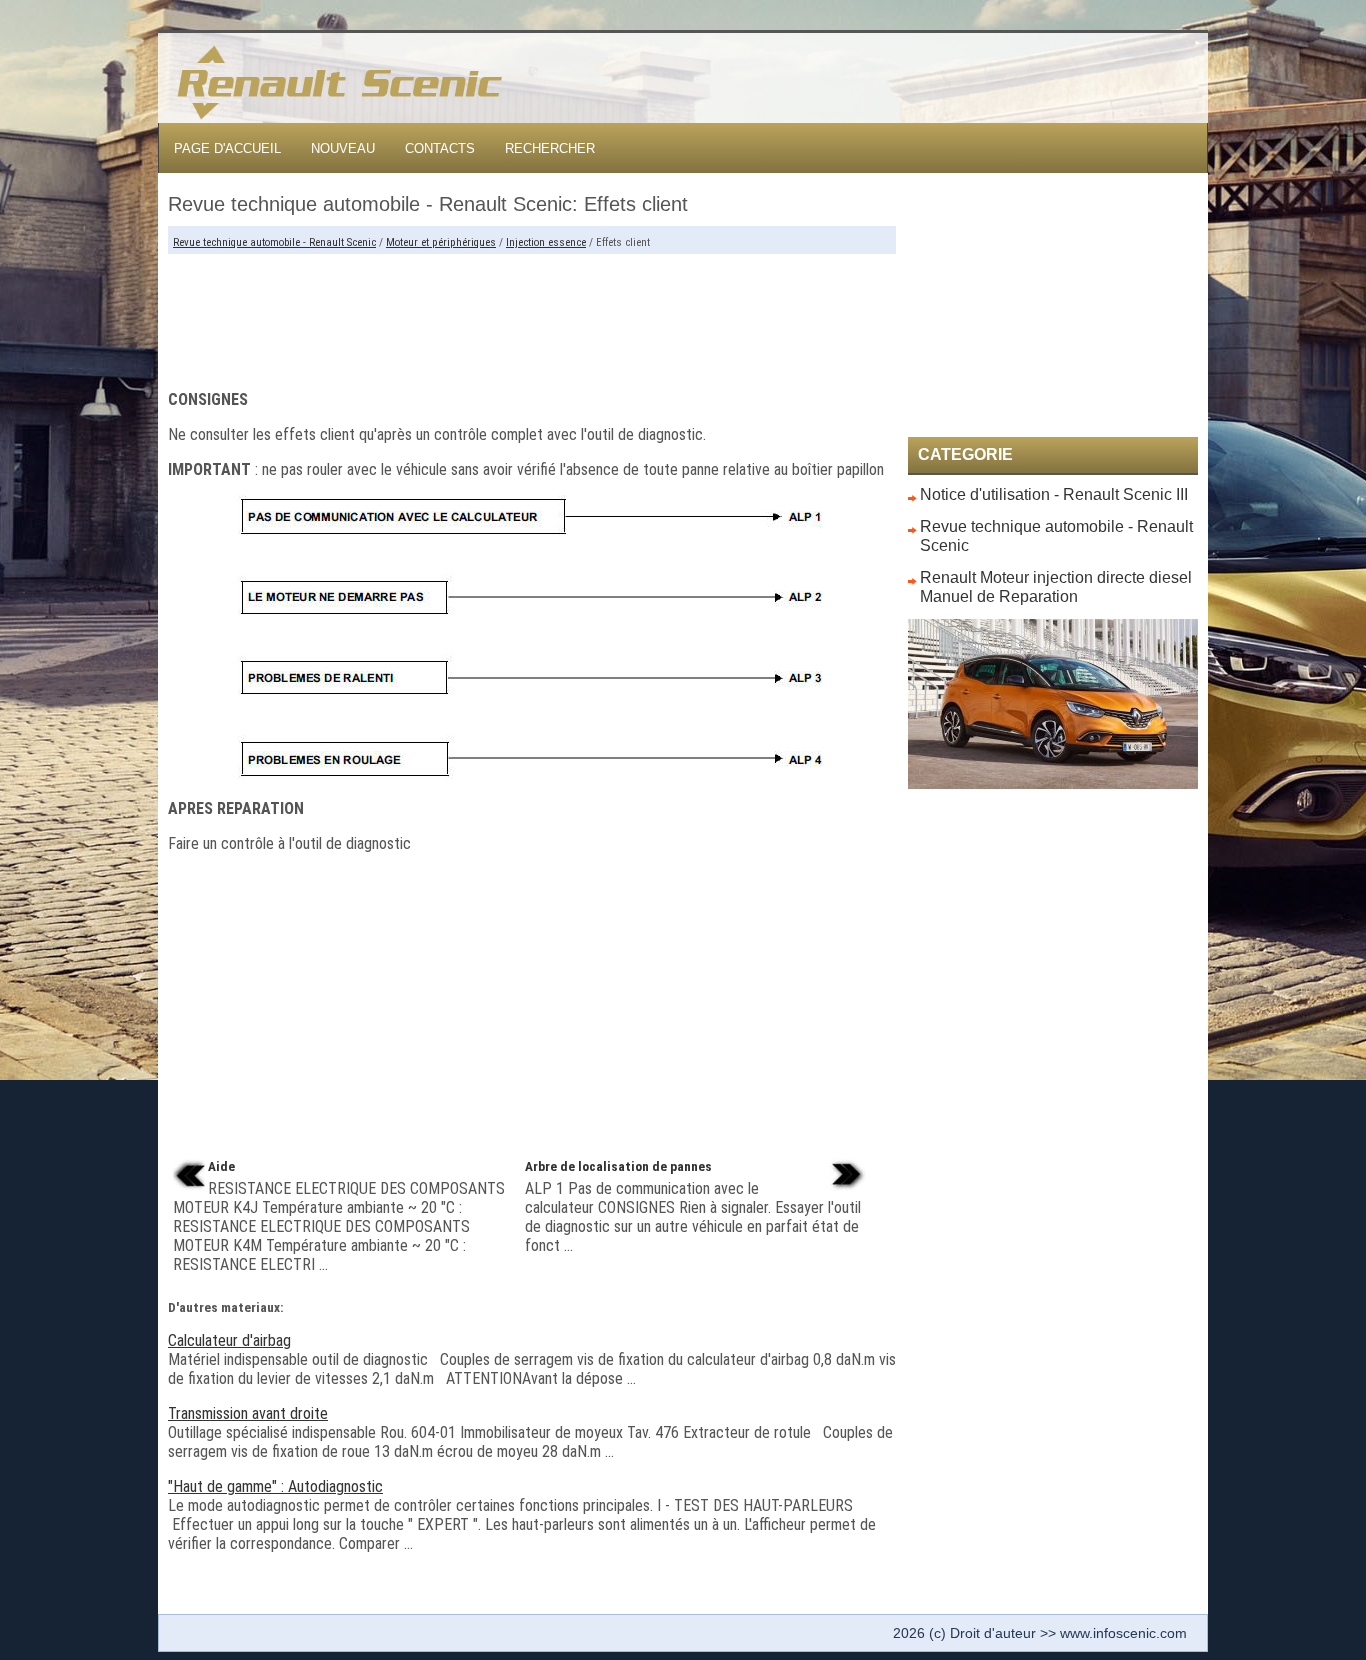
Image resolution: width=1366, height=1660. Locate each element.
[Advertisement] (532, 314)
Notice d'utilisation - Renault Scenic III (1054, 494)
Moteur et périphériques (441, 242)
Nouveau (343, 148)
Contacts (440, 148)
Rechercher (550, 148)
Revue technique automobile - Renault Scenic (274, 242)
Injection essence (546, 242)
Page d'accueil (227, 148)
